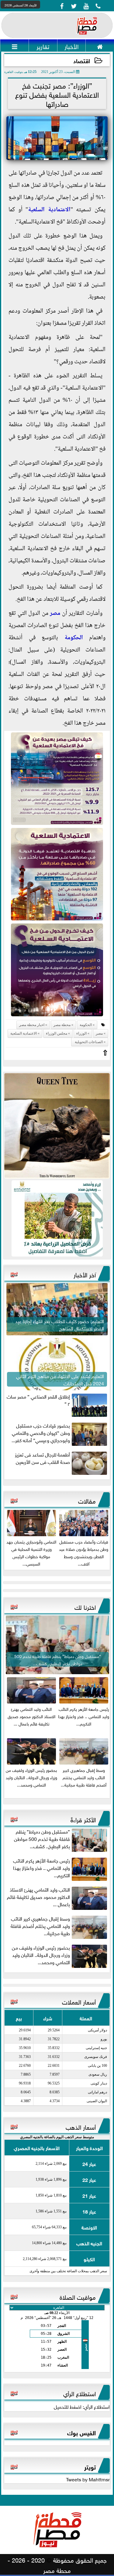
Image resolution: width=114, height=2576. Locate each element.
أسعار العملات (79, 2001)
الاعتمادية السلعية (49, 210)
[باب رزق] (57, 1218)
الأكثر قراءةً (83, 1819)
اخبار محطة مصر (32, 1025)
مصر (55, 614)
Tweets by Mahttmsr (88, 2479)
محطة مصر (62, 1025)
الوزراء (81, 1033)
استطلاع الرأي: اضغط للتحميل (82, 2406)
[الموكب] (57, 1126)
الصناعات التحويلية (88, 1042)
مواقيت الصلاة (78, 2296)
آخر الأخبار (85, 1274)
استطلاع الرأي (79, 2393)
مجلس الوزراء (57, 1033)
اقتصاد (82, 60)
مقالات (87, 1500)
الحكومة (74, 638)
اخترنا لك (85, 1606)
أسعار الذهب (81, 2126)
